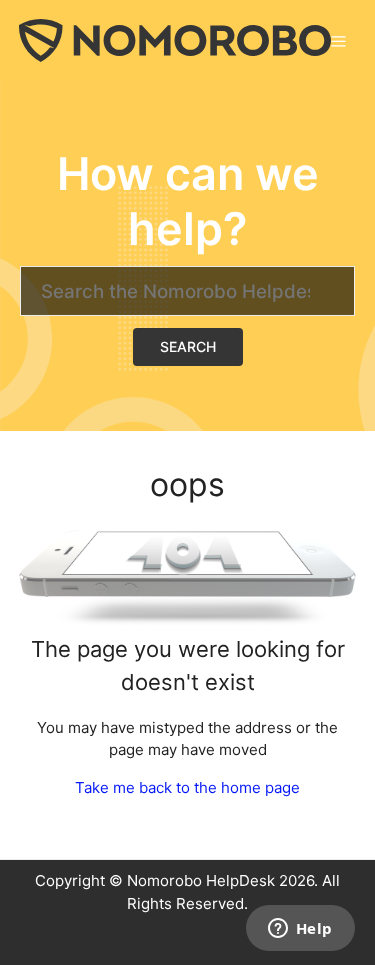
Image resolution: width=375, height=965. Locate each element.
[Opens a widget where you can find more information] (300, 930)
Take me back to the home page (187, 787)
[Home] (175, 39)
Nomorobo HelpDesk (201, 880)
